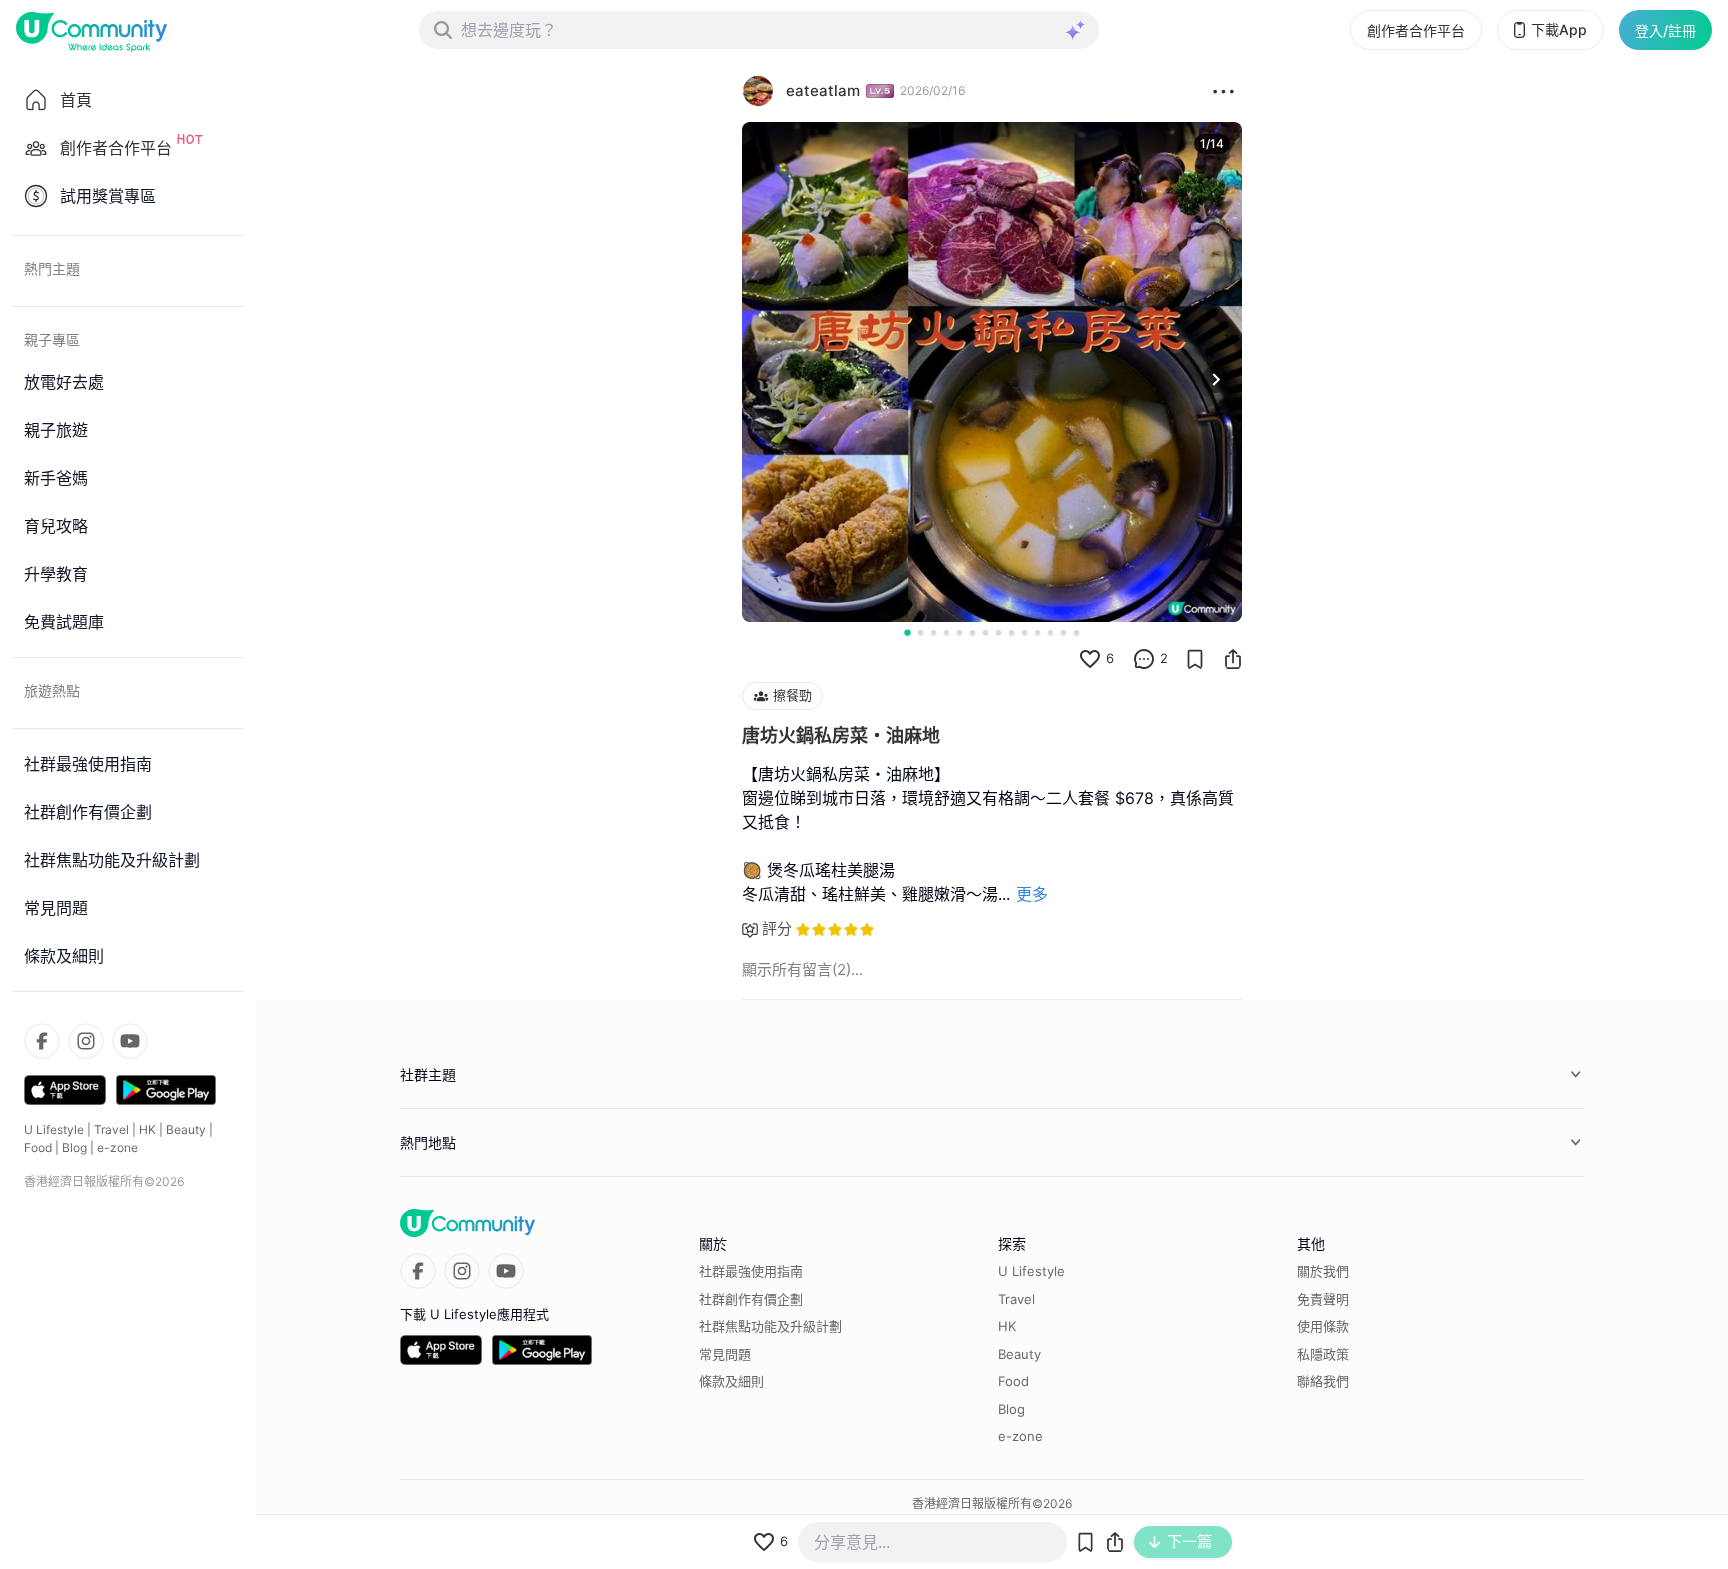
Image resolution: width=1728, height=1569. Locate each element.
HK (147, 1129)
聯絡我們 (1323, 1381)
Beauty (186, 1129)
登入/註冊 (1665, 30)
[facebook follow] (42, 1041)
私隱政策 (1323, 1354)
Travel (111, 1129)
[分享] (1233, 659)
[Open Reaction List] (1223, 91)
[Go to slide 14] (1076, 632)
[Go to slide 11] (1037, 632)
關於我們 (1323, 1271)
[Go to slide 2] (920, 632)
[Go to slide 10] (1024, 632)
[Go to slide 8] (998, 632)
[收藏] (1195, 659)
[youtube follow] (130, 1041)
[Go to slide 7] (985, 632)
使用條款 (1323, 1326)
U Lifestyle (54, 1129)
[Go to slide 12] (1050, 632)
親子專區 (52, 339)
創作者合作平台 (1416, 30)
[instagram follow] (86, 1041)
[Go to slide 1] (907, 632)
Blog (74, 1147)
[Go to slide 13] (1063, 632)
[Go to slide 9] (1011, 632)
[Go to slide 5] (959, 632)
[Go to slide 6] (972, 632)
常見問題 (725, 1354)
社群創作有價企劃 (751, 1299)
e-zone (117, 1147)
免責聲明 (1323, 1299)
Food (38, 1147)
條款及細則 (731, 1381)
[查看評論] (1144, 659)
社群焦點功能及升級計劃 (770, 1326)
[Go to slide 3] (933, 632)
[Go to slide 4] (946, 632)
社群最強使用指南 (751, 1271)
